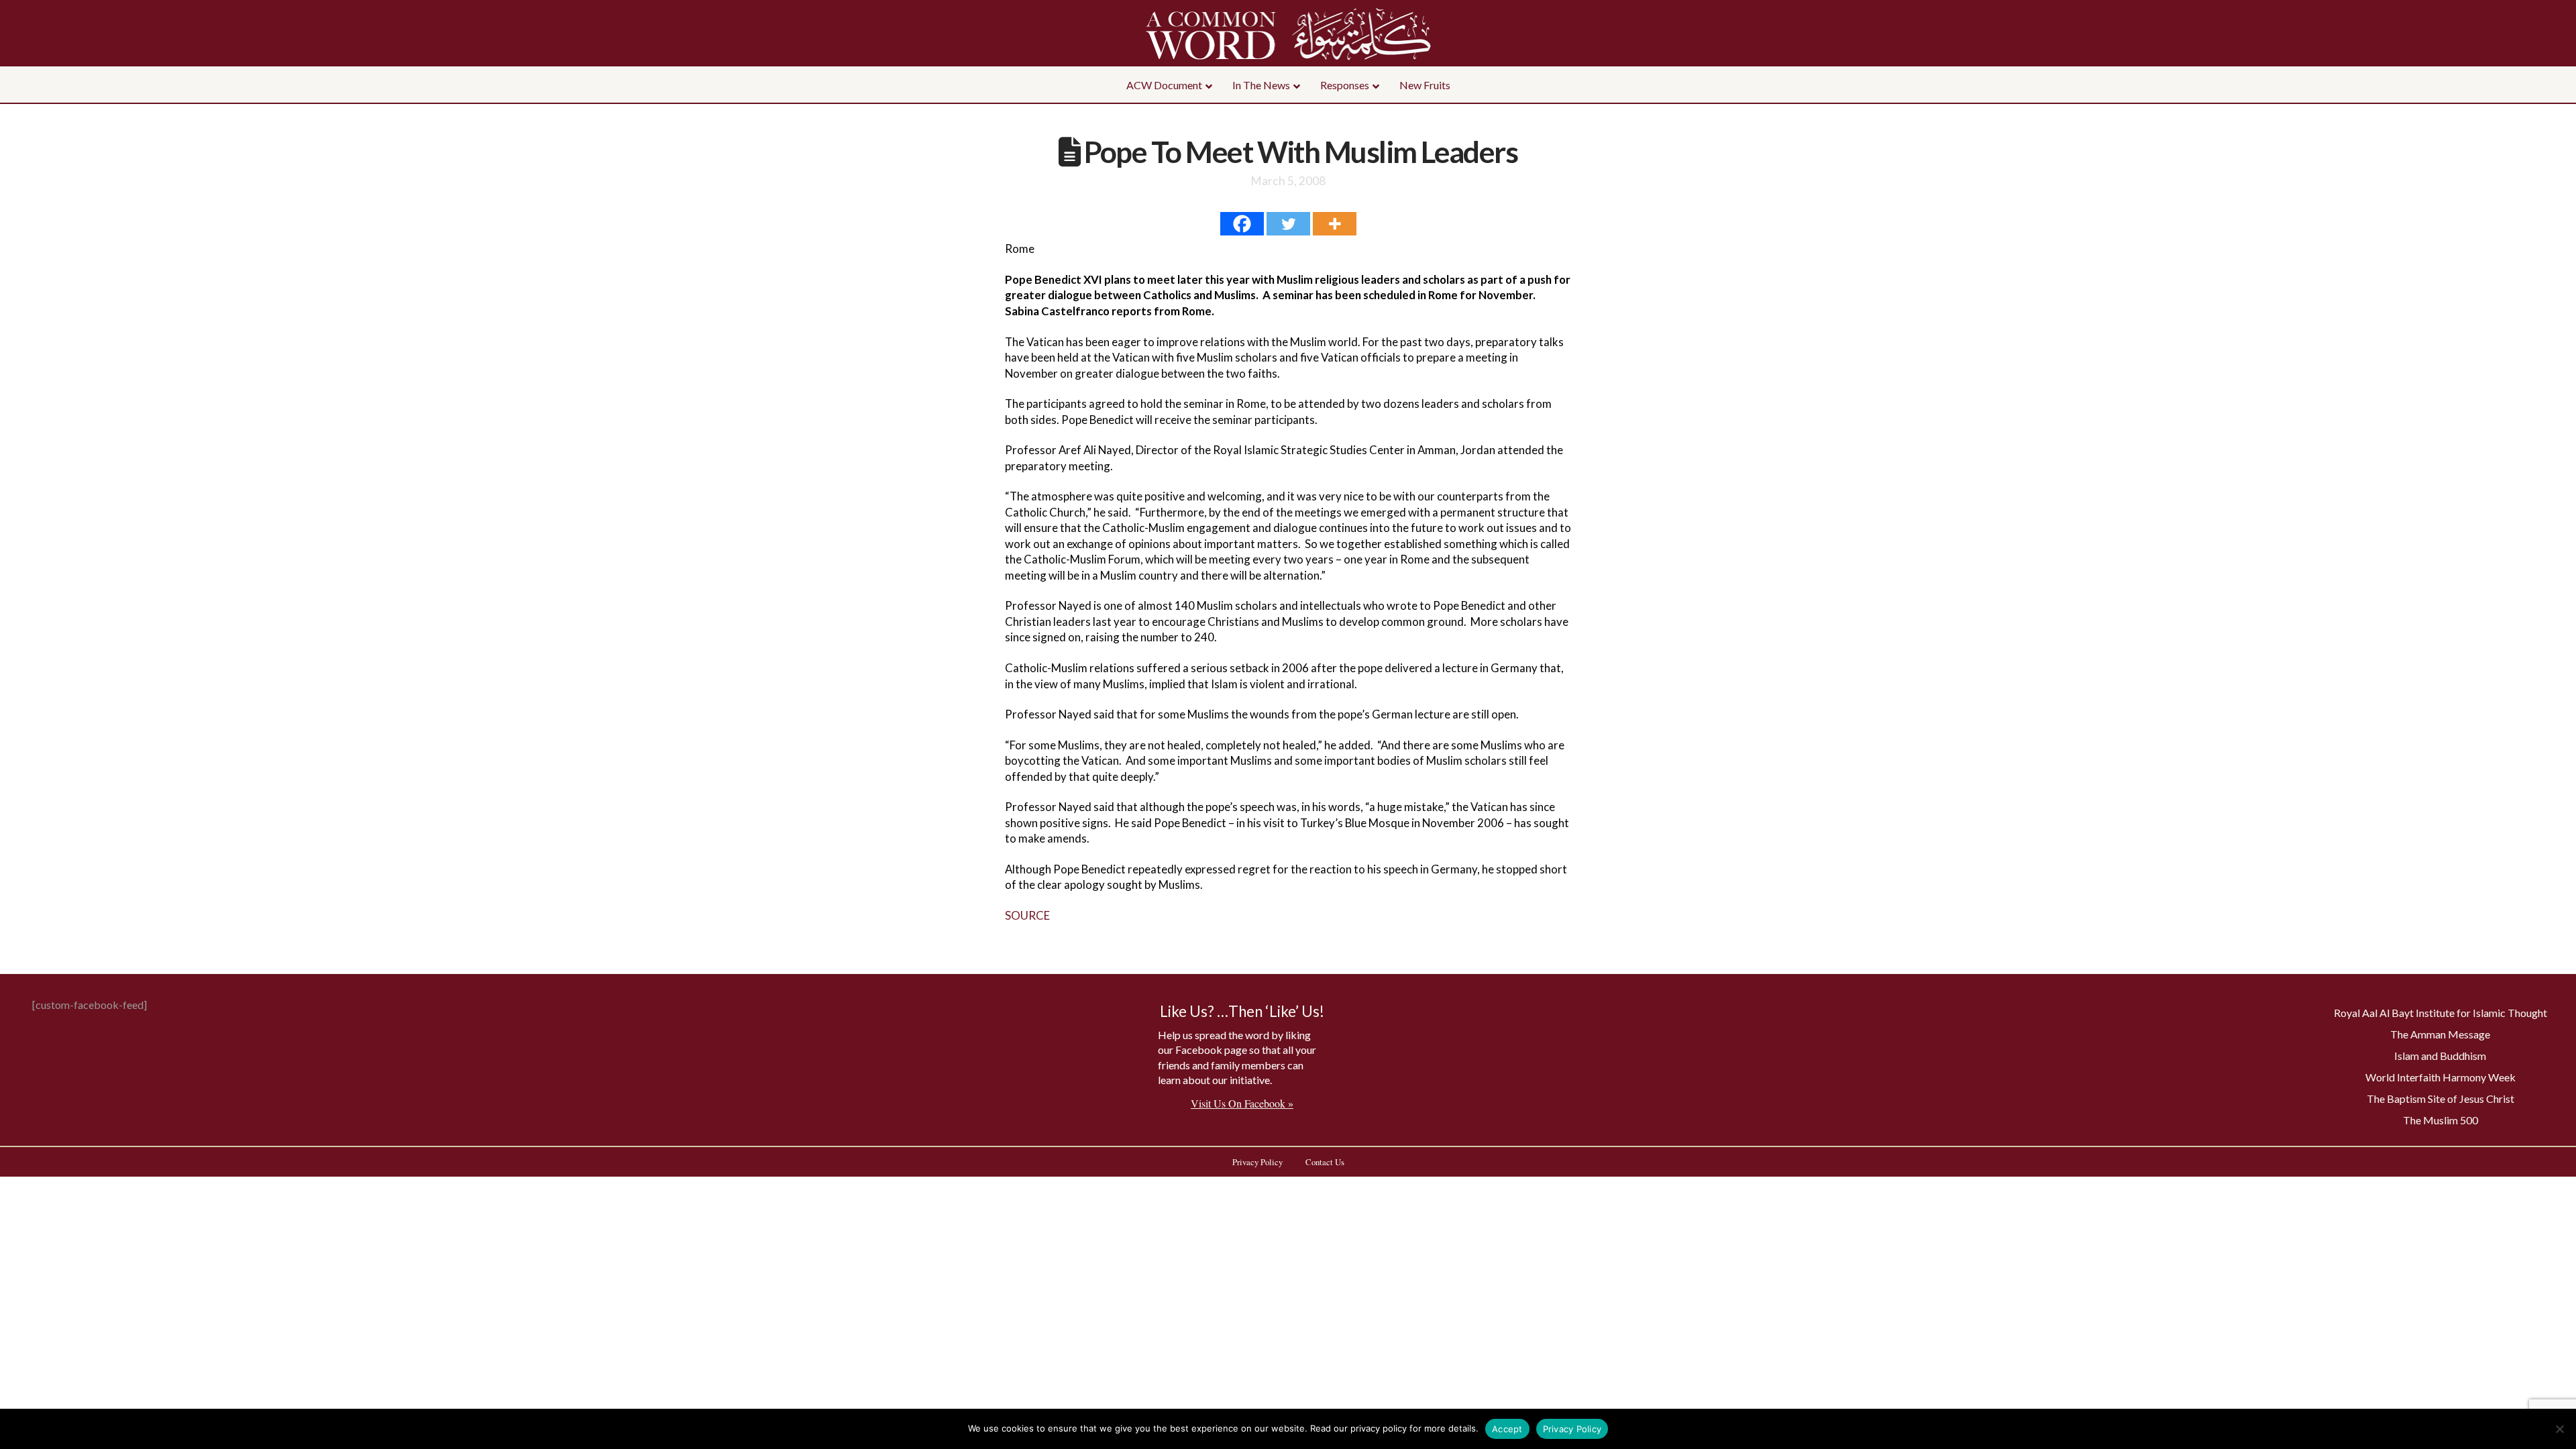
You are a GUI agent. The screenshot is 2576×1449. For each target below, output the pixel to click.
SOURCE (1027, 915)
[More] (1335, 224)
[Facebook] (1242, 224)
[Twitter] (1288, 224)
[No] (2559, 1429)
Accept (1507, 1429)
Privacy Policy (1572, 1429)
